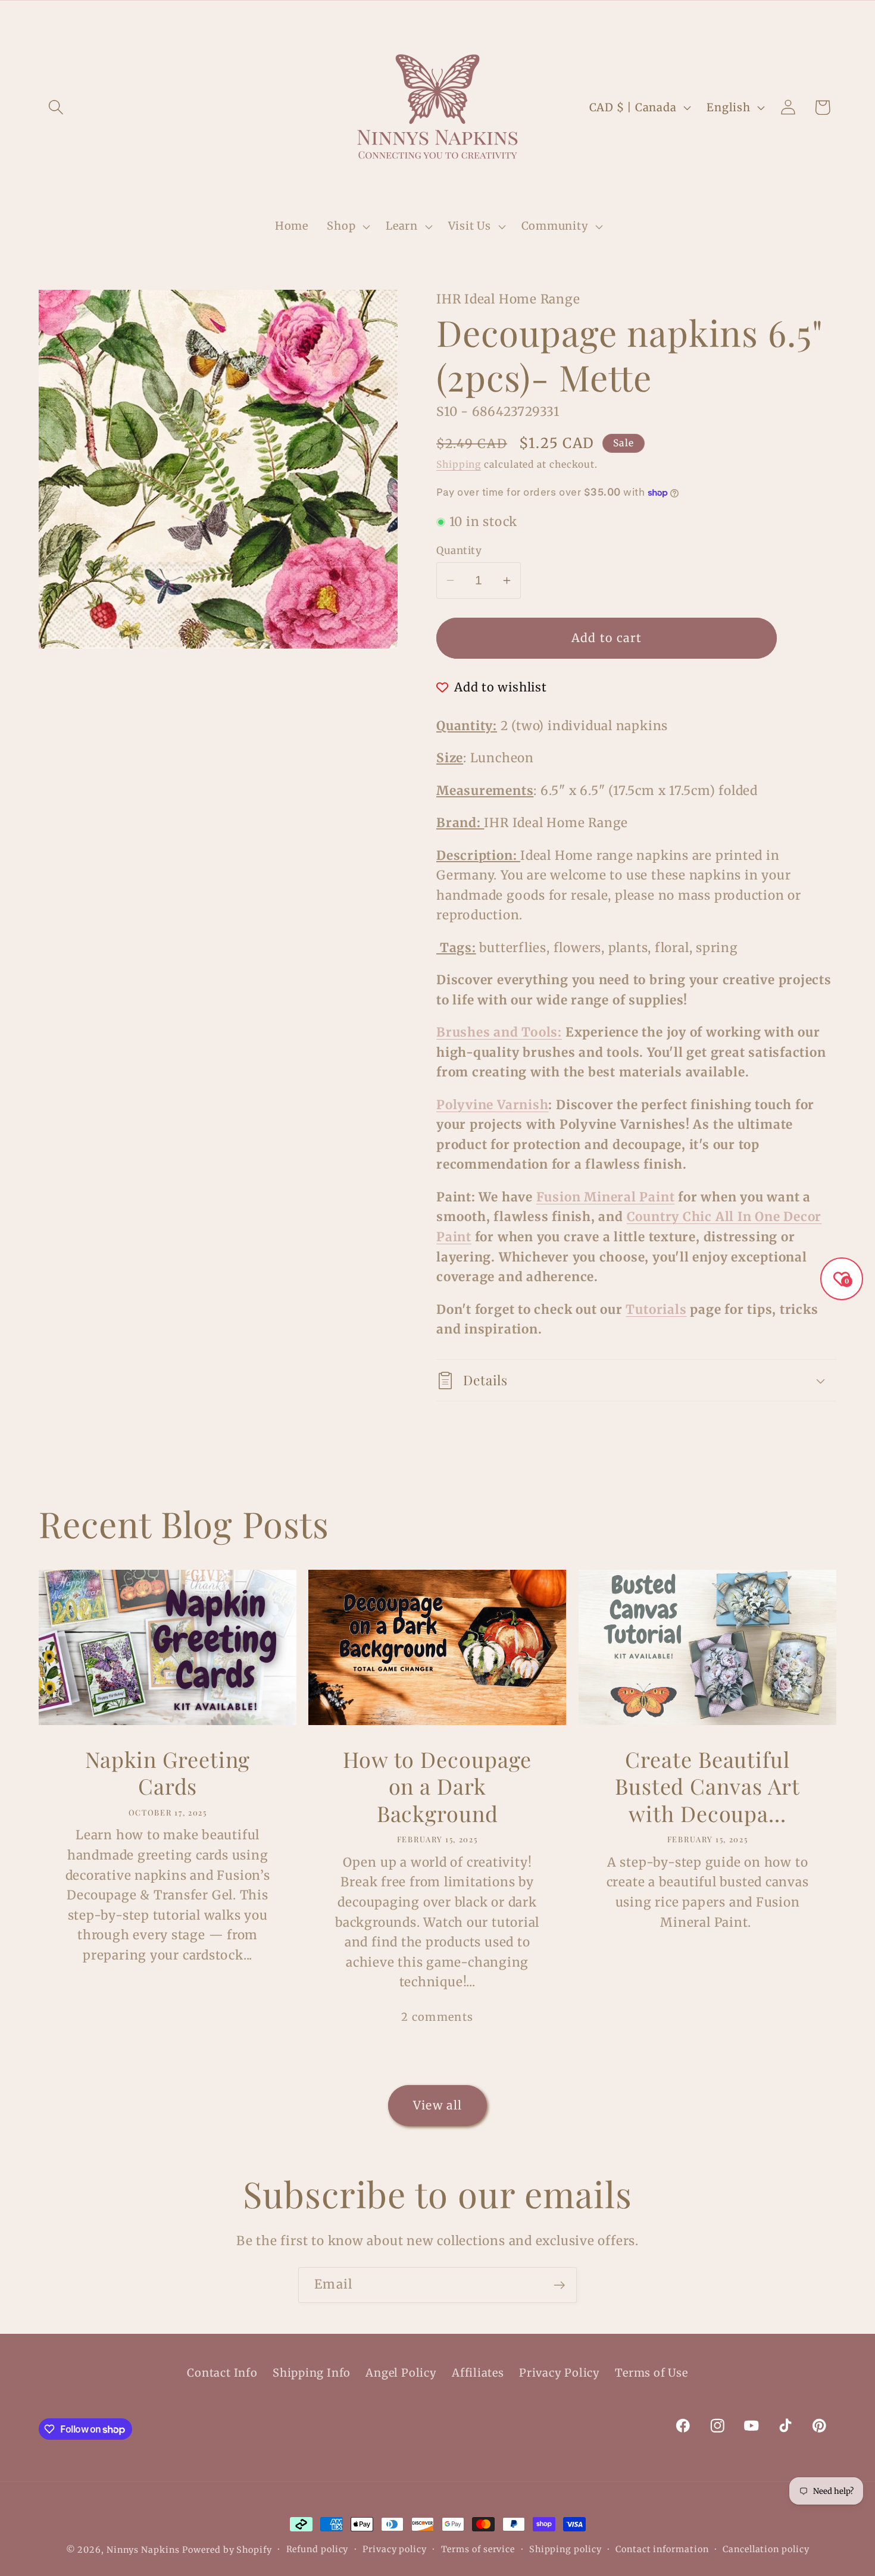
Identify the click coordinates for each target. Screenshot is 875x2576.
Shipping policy (565, 2549)
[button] (56, 107)
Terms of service (478, 2549)
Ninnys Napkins (143, 2550)
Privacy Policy (560, 2373)
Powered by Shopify (227, 2550)
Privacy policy (395, 2549)
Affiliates (478, 2373)
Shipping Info (312, 2373)
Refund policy (318, 2549)
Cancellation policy (766, 2549)
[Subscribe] (559, 2285)
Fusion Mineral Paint (606, 1197)
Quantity (459, 550)
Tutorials (656, 1310)
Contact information (662, 2549)
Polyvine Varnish (492, 1105)
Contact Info (222, 2373)
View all (437, 2105)
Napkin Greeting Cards (168, 1773)
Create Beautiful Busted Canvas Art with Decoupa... (707, 1786)
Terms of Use (651, 2373)
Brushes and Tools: (499, 1032)
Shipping (459, 464)
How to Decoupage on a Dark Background (437, 1786)
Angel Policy (401, 2373)
